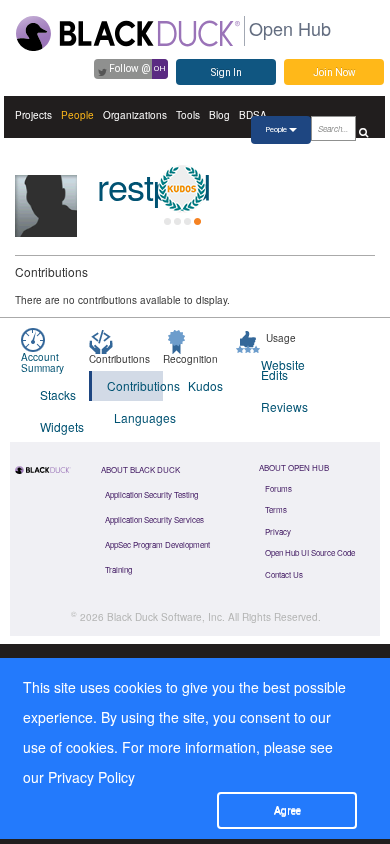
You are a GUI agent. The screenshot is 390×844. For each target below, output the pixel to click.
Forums (278, 488)
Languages (138, 417)
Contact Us (284, 574)
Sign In (226, 72)
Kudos (205, 385)
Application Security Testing (151, 494)
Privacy (278, 531)
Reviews (284, 406)
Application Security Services (154, 519)
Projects (33, 115)
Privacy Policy (91, 777)
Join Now (334, 72)
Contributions (135, 385)
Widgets (62, 426)
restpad (153, 185)
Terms (276, 509)
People (77, 115)
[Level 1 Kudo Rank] (182, 189)
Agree (287, 810)
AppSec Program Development (157, 544)
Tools (188, 115)
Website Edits (283, 369)
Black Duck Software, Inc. (166, 617)
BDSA (253, 115)
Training (118, 569)
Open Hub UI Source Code (310, 552)
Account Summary (42, 362)
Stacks (58, 394)
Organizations (135, 115)
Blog (219, 115)
